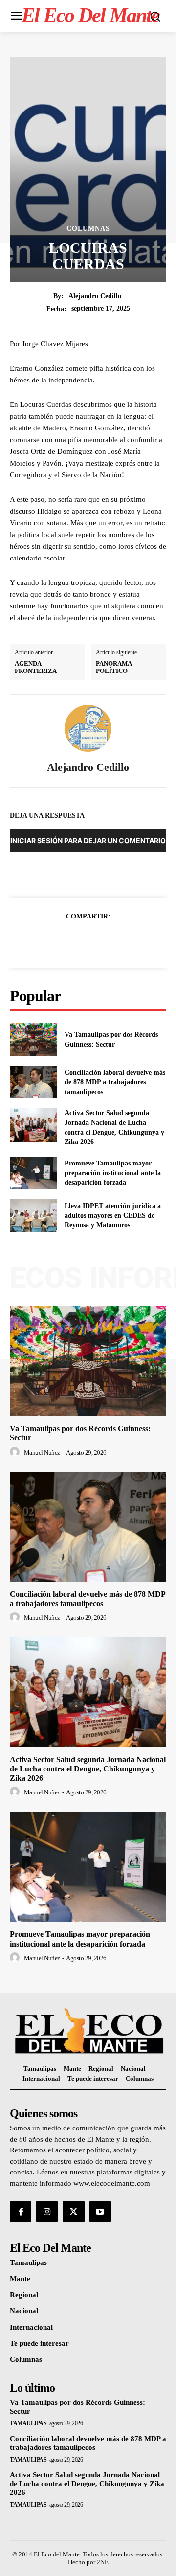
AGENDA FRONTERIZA (36, 667)
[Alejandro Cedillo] (88, 728)
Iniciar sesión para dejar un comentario (88, 840)
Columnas (88, 229)
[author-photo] (16, 1452)
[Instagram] (47, 2212)
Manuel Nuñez (42, 1452)
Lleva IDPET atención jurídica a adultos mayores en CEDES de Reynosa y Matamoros (113, 1215)
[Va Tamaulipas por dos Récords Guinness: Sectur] (33, 1040)
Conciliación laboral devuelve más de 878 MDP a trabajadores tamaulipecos (115, 1082)
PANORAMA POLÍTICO (114, 667)
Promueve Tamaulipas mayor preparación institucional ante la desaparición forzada (113, 1173)
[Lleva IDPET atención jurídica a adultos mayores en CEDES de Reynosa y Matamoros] (33, 1216)
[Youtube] (100, 2212)
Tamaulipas (28, 2423)
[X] (77, 941)
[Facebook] (54, 941)
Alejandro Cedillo (95, 296)
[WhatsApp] (122, 941)
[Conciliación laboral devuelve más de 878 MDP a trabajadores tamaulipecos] (33, 1082)
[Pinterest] (99, 941)
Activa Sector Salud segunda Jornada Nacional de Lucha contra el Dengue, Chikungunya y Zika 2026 (88, 1769)
